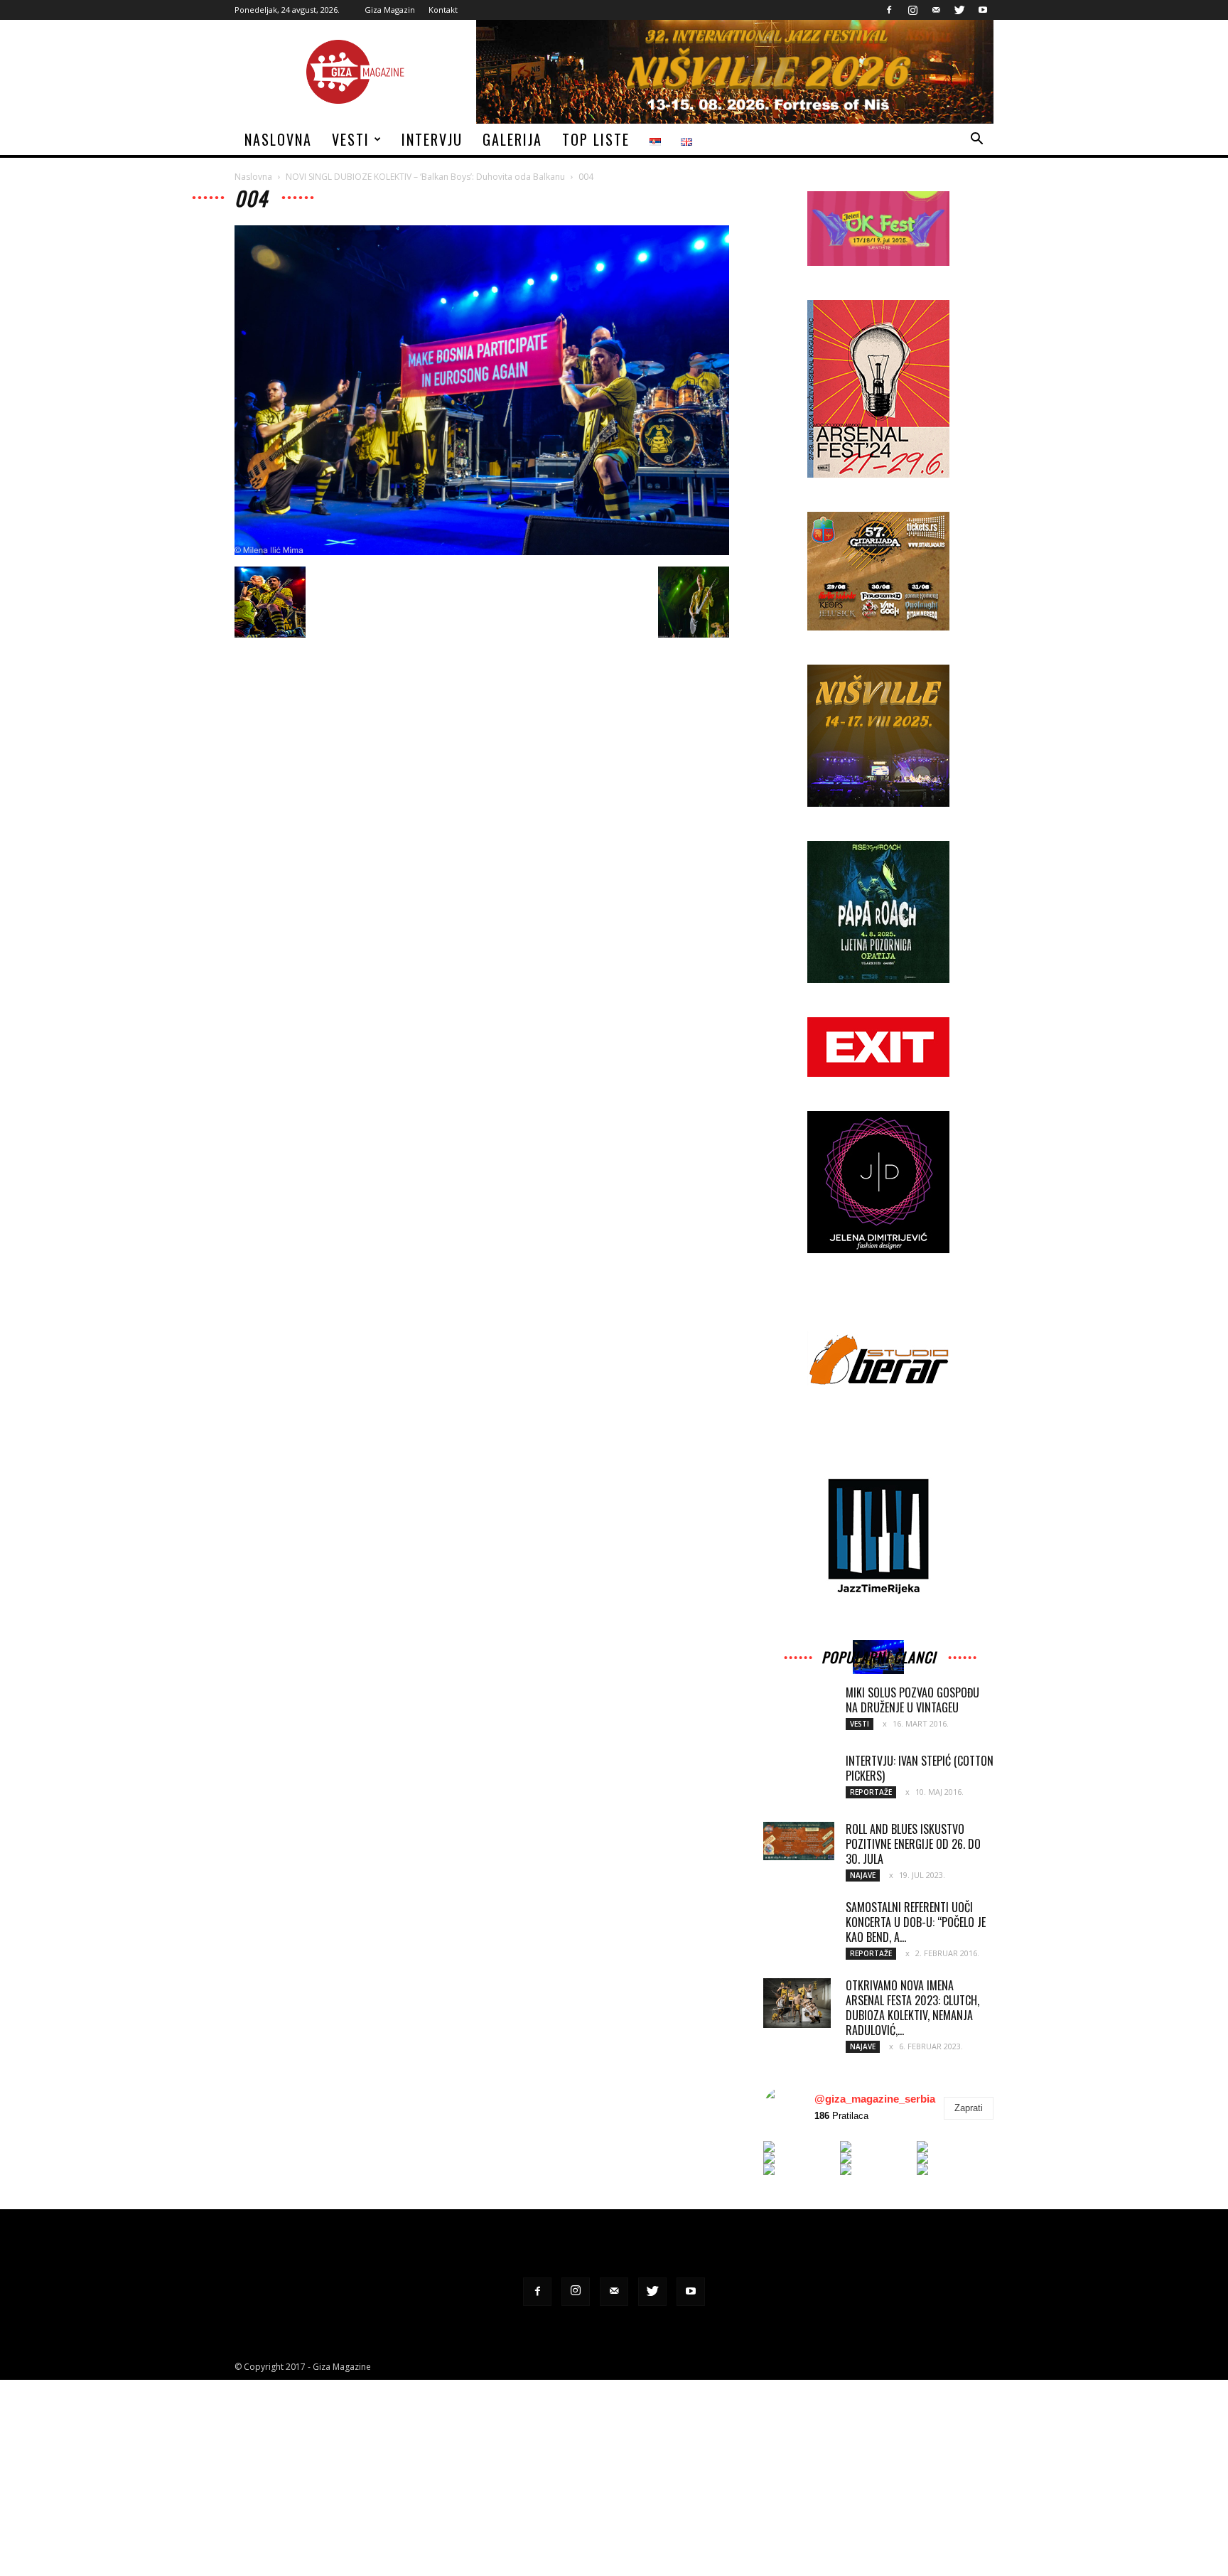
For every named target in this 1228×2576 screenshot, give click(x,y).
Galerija (512, 139)
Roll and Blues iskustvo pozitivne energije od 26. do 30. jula (913, 1844)
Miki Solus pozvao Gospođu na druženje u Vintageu (912, 1700)
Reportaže (871, 1792)
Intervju (432, 139)
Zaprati (969, 2108)
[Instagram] (912, 10)
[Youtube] (983, 10)
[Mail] (936, 10)
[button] (976, 140)
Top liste (596, 139)
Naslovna (278, 139)
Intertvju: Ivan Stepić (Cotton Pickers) (920, 1768)
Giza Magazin (390, 10)
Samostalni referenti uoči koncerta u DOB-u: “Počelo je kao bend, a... (916, 1922)
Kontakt (443, 10)
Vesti (351, 139)
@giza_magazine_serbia (875, 2099)
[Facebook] (889, 10)
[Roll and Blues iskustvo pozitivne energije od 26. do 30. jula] (799, 1841)
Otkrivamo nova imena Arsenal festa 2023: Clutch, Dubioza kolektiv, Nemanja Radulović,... (912, 2008)
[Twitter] (959, 10)
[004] (482, 552)
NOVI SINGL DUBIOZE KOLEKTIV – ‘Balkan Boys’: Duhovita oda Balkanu (425, 177)
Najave (863, 1875)
